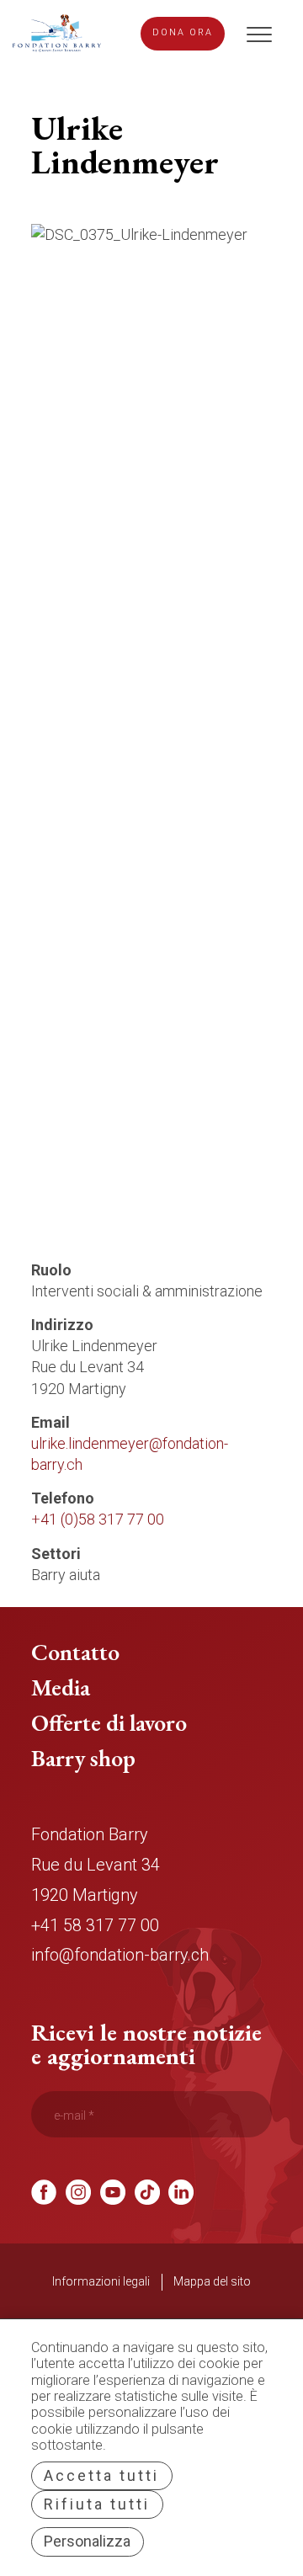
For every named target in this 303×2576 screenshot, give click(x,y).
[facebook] (44, 2199)
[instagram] (78, 2199)
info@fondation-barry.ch (120, 1955)
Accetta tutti (101, 2475)
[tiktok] (147, 2199)
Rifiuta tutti (97, 2504)
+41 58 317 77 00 (95, 1926)
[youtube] (113, 2199)
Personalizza (87, 2541)
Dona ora (183, 32)
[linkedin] (181, 2199)
